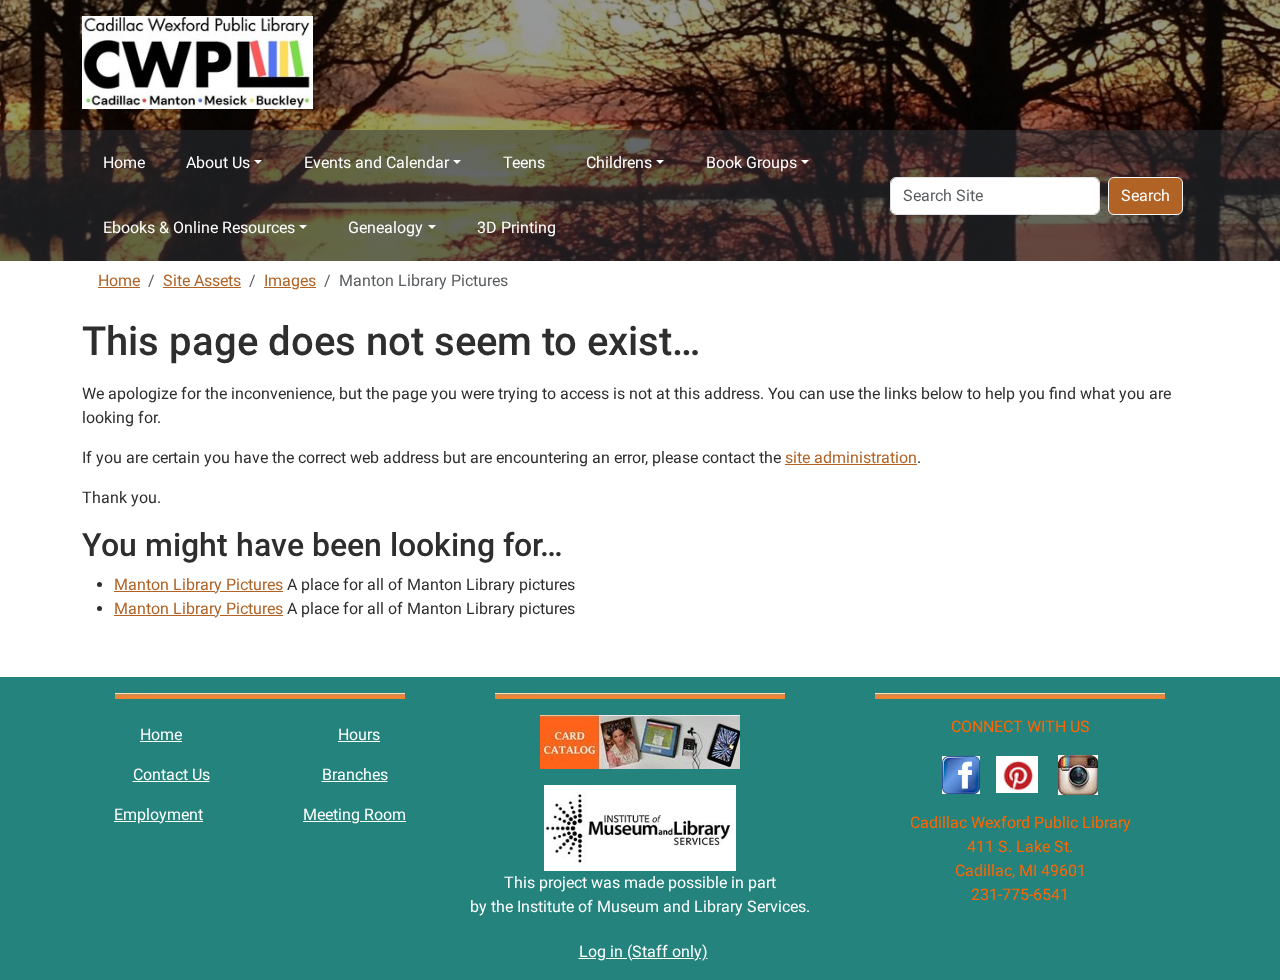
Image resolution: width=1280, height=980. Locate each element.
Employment (158, 814)
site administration (851, 457)
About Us (218, 162)
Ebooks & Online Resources (199, 227)
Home (124, 162)
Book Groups (751, 162)
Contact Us (171, 774)
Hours (359, 734)
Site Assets (202, 280)
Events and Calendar (376, 162)
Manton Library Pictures (198, 584)
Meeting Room (354, 814)
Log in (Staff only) (643, 951)
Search (1145, 195)
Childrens (619, 162)
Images (290, 280)
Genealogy (385, 227)
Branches (355, 774)
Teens (524, 162)
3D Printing (516, 227)
